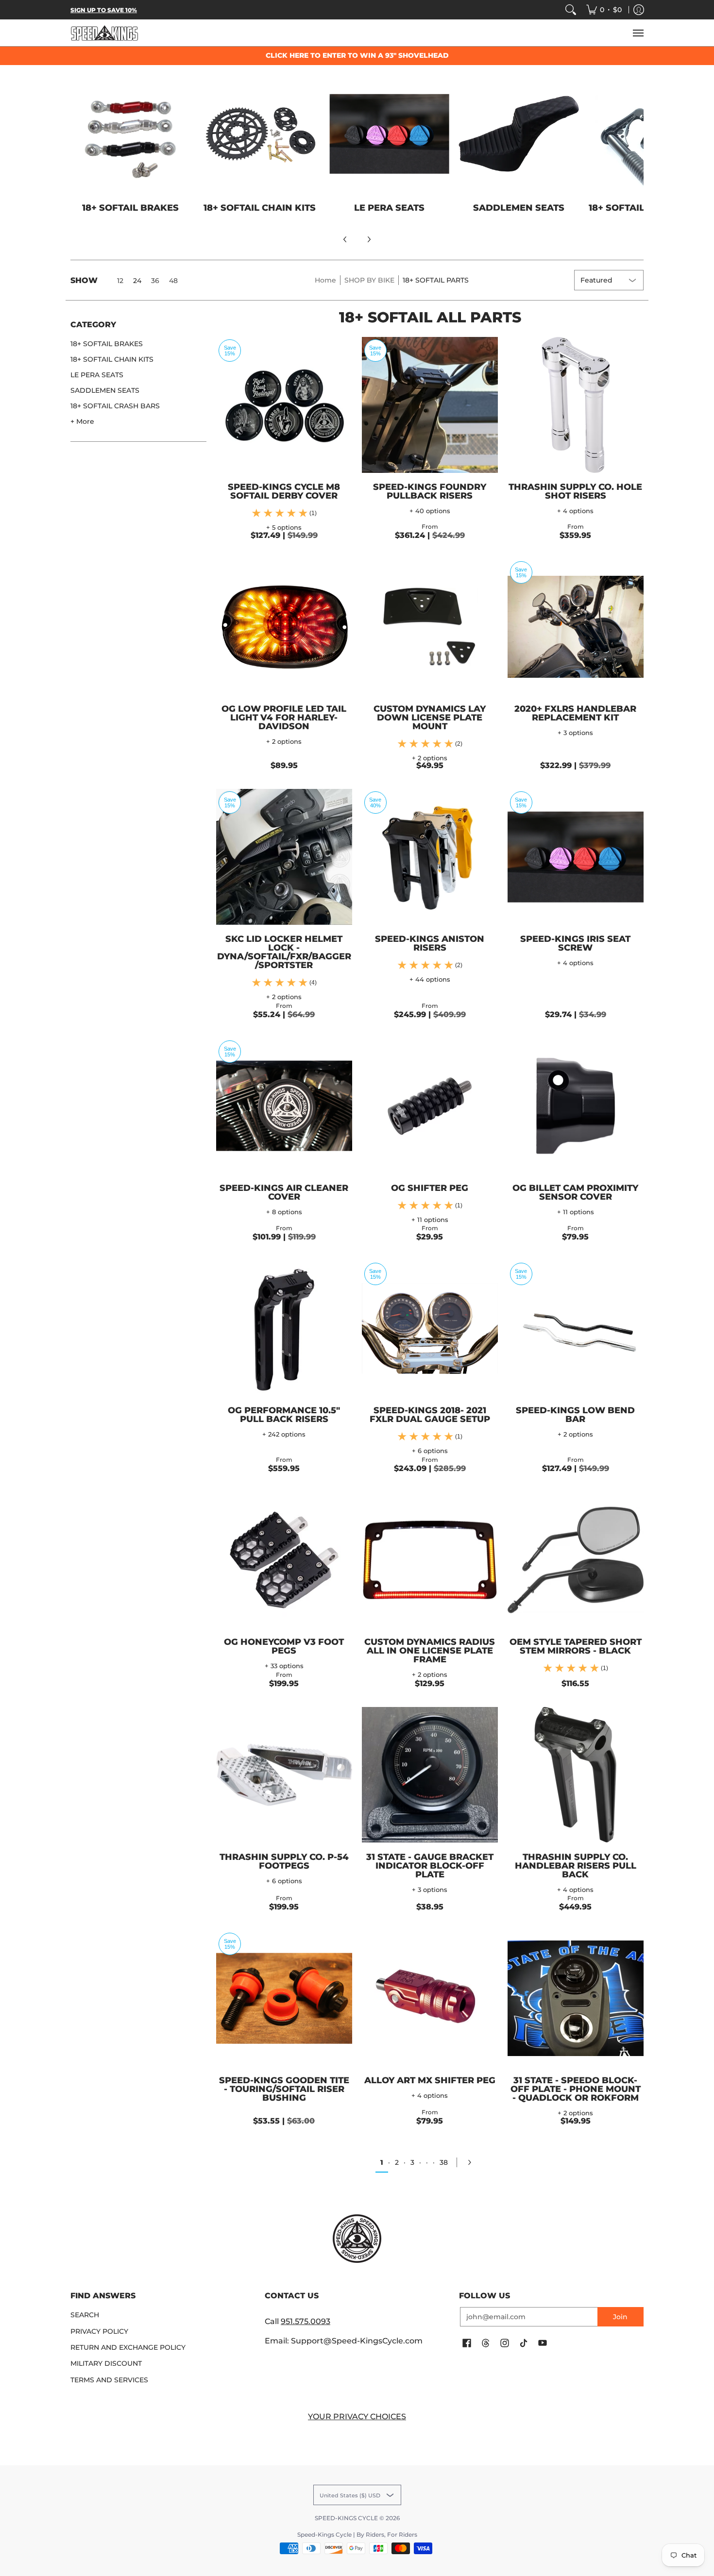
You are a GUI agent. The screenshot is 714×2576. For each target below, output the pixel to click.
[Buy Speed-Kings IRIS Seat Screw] (576, 857)
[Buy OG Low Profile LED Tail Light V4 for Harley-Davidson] (284, 627)
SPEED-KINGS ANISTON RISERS (430, 943)
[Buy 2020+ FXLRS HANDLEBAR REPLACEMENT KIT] (576, 627)
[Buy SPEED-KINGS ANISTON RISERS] (430, 857)
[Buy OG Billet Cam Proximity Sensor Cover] (576, 1106)
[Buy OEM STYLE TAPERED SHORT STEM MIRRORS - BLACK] (576, 1560)
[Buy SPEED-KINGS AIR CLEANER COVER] (284, 1106)
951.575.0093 (306, 2321)
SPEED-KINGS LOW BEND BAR (575, 1415)
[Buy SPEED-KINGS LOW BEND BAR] (576, 1328)
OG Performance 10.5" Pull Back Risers (284, 1415)
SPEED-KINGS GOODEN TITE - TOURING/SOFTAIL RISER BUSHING (284, 2089)
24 (137, 281)
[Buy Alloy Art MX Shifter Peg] (430, 1998)
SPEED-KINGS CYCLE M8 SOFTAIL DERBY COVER (284, 491)
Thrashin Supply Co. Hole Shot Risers (575, 491)
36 (155, 281)
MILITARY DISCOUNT (106, 2363)
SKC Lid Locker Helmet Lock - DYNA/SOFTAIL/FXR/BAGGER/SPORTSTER (284, 952)
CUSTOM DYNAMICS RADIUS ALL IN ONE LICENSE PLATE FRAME (430, 1651)
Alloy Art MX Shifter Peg (430, 2080)
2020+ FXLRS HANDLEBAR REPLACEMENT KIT (575, 713)
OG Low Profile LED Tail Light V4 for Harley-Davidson (284, 718)
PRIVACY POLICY (99, 2331)
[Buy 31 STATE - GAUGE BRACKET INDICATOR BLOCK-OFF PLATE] (430, 1775)
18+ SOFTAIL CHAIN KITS (112, 359)
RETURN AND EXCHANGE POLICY (128, 2347)
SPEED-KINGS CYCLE (346, 2518)
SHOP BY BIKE (369, 280)
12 (120, 281)
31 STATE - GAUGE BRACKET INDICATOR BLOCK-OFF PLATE (430, 1866)
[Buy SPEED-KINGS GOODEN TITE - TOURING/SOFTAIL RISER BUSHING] (284, 1998)
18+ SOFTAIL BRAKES (107, 344)
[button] (93, 328)
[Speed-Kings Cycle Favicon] (357, 2239)
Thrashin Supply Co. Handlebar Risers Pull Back (576, 1866)
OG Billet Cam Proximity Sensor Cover (575, 1192)
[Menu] (638, 33)
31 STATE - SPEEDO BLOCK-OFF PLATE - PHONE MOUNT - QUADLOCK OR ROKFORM (576, 2089)
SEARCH (85, 2315)
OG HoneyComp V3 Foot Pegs (284, 1646)
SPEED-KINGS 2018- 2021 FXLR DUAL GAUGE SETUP (430, 1415)
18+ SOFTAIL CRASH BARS (115, 406)
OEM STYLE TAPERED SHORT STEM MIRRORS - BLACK (576, 1646)
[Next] (369, 239)
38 (444, 2162)
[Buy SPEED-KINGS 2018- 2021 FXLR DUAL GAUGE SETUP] (430, 1328)
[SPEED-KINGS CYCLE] (104, 33)
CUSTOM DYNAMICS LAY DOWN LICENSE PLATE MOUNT (430, 718)
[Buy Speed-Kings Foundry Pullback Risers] (430, 405)
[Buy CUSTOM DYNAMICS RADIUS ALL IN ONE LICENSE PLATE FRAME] (430, 1560)
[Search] (571, 10)
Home (325, 280)
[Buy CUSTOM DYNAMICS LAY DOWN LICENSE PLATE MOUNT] (430, 627)
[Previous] (345, 239)
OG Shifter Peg (430, 1188)
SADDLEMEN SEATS (105, 390)
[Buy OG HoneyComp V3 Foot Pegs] (284, 1560)
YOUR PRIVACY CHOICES (357, 2417)
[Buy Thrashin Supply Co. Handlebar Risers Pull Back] (576, 1775)
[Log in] (639, 10)
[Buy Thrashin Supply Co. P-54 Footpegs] (284, 1775)
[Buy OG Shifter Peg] (430, 1106)
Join (620, 2317)
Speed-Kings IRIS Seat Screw (575, 943)
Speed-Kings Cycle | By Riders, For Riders (357, 2534)
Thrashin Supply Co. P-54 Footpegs (284, 1861)
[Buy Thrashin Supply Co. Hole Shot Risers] (576, 405)
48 (173, 281)
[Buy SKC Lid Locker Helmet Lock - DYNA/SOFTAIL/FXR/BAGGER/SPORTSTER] (284, 857)
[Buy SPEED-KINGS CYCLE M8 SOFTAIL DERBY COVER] (284, 405)
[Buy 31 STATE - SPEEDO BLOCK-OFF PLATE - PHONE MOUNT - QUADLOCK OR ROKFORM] (576, 1998)
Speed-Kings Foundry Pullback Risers (430, 491)
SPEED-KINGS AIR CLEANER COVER (284, 1192)
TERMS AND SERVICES (109, 2380)
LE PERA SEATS (97, 375)
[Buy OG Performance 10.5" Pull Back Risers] (284, 1328)
